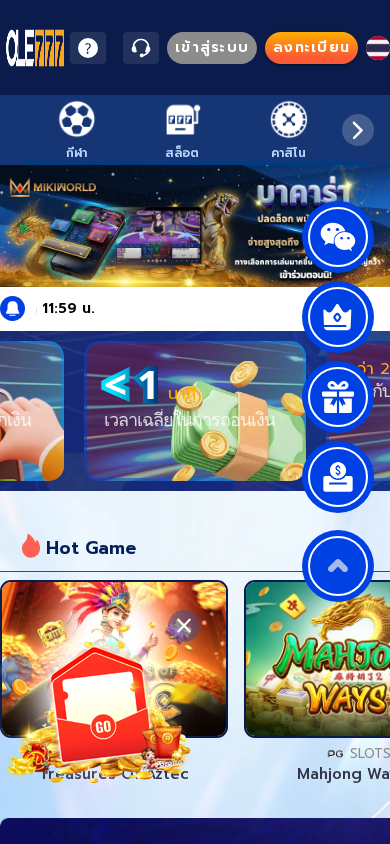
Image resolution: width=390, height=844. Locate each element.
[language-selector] (378, 48)
